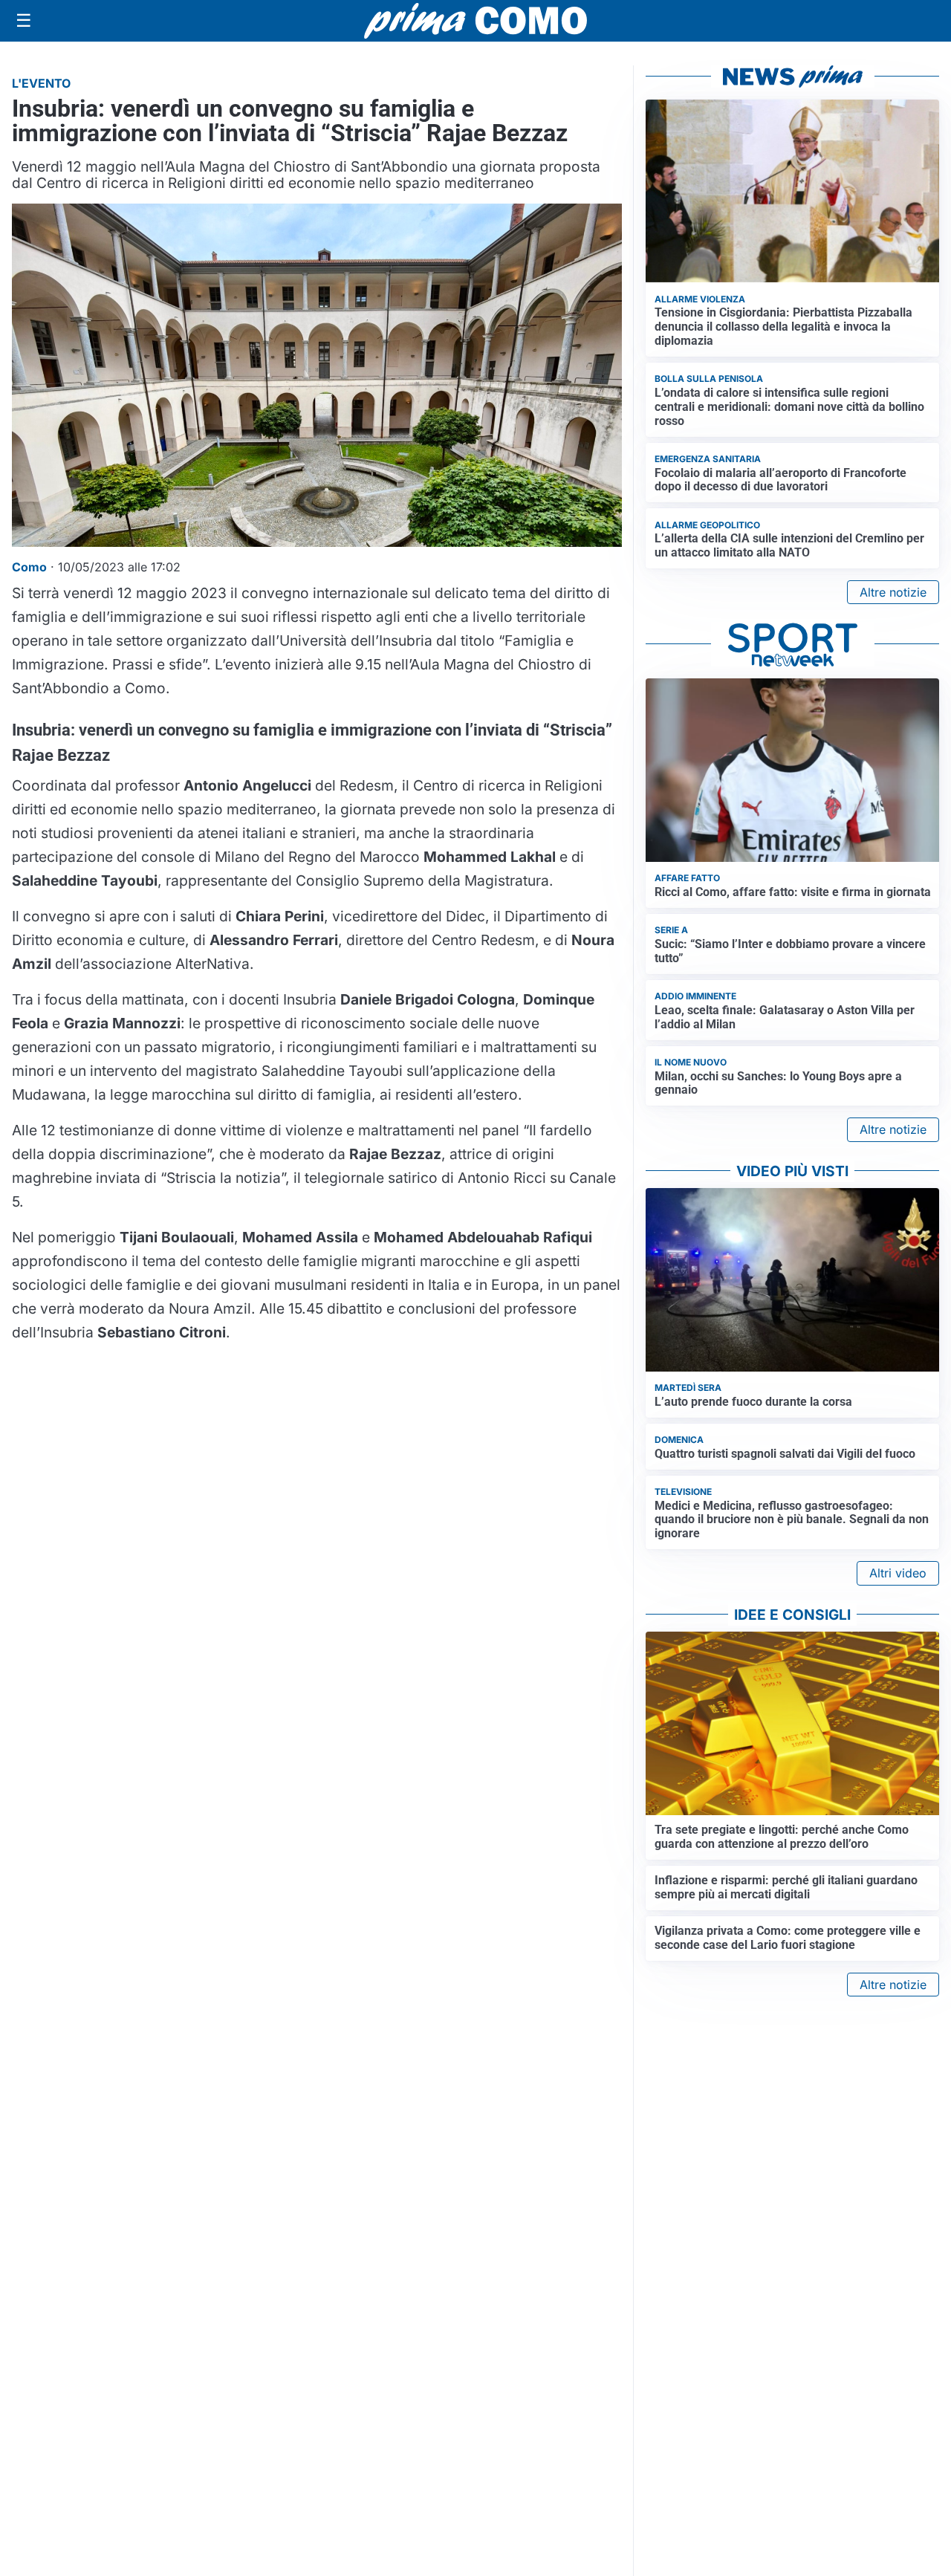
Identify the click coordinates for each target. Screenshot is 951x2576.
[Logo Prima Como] (475, 20)
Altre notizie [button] (893, 592)
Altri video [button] (898, 1573)
